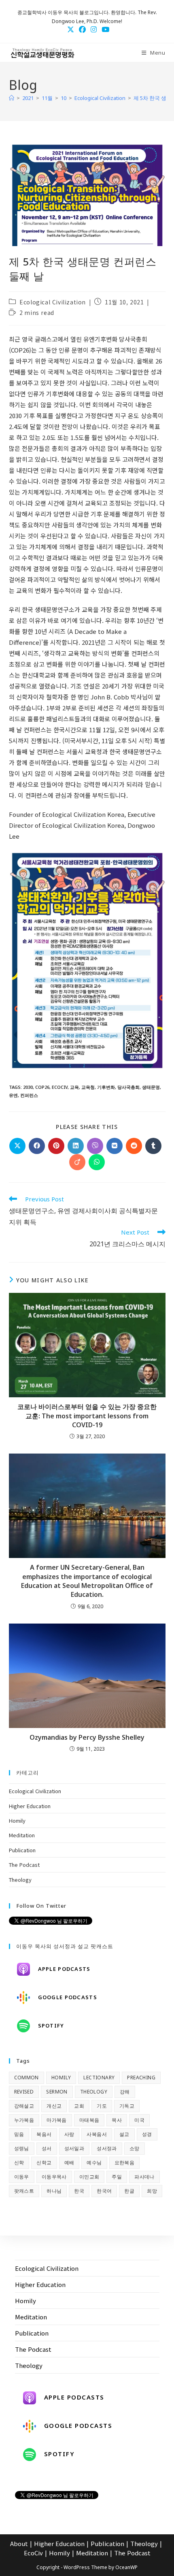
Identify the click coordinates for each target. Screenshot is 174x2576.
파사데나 (144, 2177)
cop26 (42, 1087)
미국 (139, 2120)
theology (94, 2092)
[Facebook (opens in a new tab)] (82, 29)
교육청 (88, 1087)
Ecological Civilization (53, 302)
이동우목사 (54, 2177)
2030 (28, 1087)
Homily (17, 1820)
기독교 (127, 2106)
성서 (47, 2148)
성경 (147, 2134)
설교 (124, 2134)
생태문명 (151, 1087)
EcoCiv (33, 2553)
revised (24, 2092)
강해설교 (24, 2106)
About (19, 2543)
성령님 (22, 2148)
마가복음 (57, 2120)
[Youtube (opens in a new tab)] (104, 29)
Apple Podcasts (64, 1969)
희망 (152, 2191)
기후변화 (106, 1087)
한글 (129, 2191)
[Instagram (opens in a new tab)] (94, 29)
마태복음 (89, 2120)
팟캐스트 (24, 2191)
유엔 (13, 1095)
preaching (141, 2078)
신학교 (44, 2163)
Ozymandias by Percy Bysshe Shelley (87, 1737)
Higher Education (30, 1806)
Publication (22, 1850)
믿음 (19, 2134)
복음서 (44, 2134)
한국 (79, 2191)
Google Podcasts (68, 1997)
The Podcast (24, 1865)
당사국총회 (128, 1087)
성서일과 (74, 2148)
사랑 (69, 2134)
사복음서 (97, 2134)
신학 (19, 2163)
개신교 (54, 2106)
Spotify (51, 2026)
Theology (20, 1880)
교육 (74, 1087)
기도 (102, 2106)
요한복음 (125, 2163)
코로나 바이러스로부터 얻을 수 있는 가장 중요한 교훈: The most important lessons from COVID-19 (87, 1416)
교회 (79, 2106)
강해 (125, 2092)
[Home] (12, 98)
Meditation (22, 1835)
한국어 (104, 2191)
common (27, 2078)
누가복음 (24, 2120)
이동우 (22, 2177)
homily (61, 2078)
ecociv (60, 1087)
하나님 (54, 2191)
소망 (135, 2148)
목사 (117, 2120)
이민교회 (89, 2177)
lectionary (99, 2078)
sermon (57, 2092)
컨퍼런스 (29, 1095)
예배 (69, 2163)
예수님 (94, 2163)
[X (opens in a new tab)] (71, 29)
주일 (117, 2177)
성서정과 (107, 2148)
